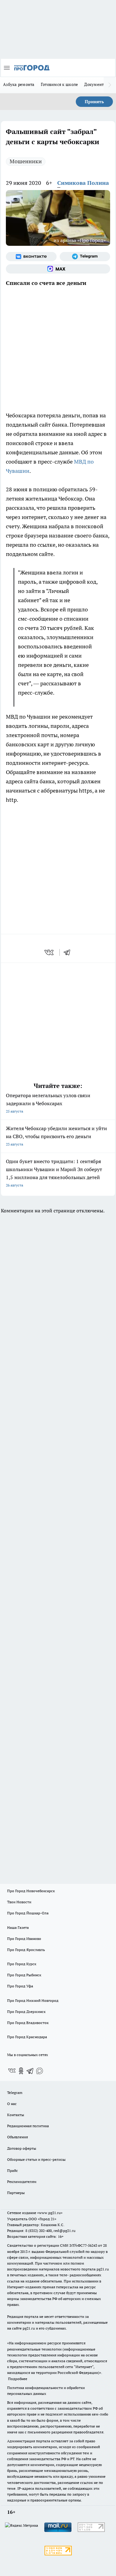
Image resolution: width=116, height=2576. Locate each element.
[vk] (50, 952)
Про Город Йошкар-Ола (28, 1913)
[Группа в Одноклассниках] (21, 2071)
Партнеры (16, 2193)
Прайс (13, 2170)
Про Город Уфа (20, 1986)
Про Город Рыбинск (24, 1975)
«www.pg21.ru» (50, 2213)
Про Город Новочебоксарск (31, 1891)
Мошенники (26, 161)
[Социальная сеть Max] (58, 269)
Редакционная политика (28, 2126)
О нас (12, 2104)
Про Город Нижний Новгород (33, 2000)
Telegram (15, 2093)
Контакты (16, 2115)
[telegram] (69, 952)
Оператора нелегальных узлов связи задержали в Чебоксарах (48, 1103)
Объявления (17, 2137)
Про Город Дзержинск (26, 2012)
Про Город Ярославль (26, 1950)
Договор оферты (22, 2148)
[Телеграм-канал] (85, 257)
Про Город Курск (22, 1964)
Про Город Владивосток (28, 2023)
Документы (95, 84)
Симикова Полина (83, 183)
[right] (110, 85)
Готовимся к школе (60, 84)
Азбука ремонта (19, 84)
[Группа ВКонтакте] (31, 257)
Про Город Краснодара (27, 2037)
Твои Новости (19, 1902)
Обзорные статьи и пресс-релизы (36, 2159)
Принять (94, 102)
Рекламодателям (22, 2182)
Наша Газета (18, 1927)
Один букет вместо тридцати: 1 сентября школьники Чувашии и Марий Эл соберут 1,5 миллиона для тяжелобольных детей (54, 1173)
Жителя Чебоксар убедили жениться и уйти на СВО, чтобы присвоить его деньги (56, 1136)
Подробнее (18, 2379)
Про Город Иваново (24, 1939)
